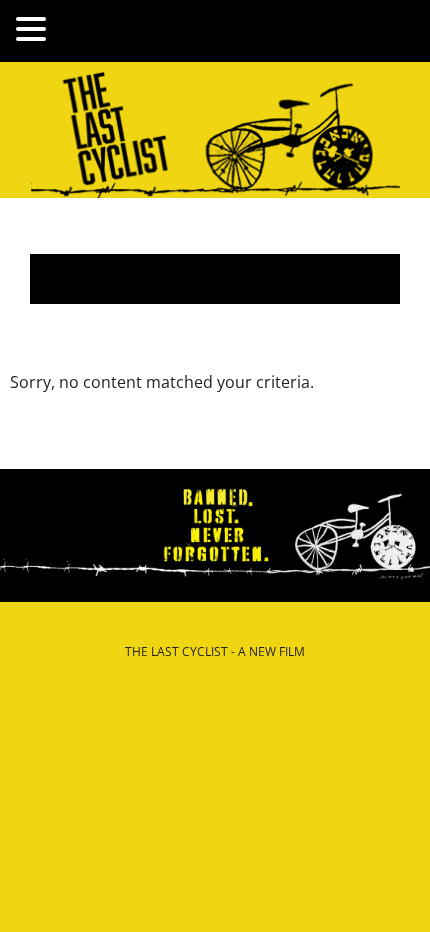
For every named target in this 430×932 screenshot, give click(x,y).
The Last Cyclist (215, 130)
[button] (34, 31)
